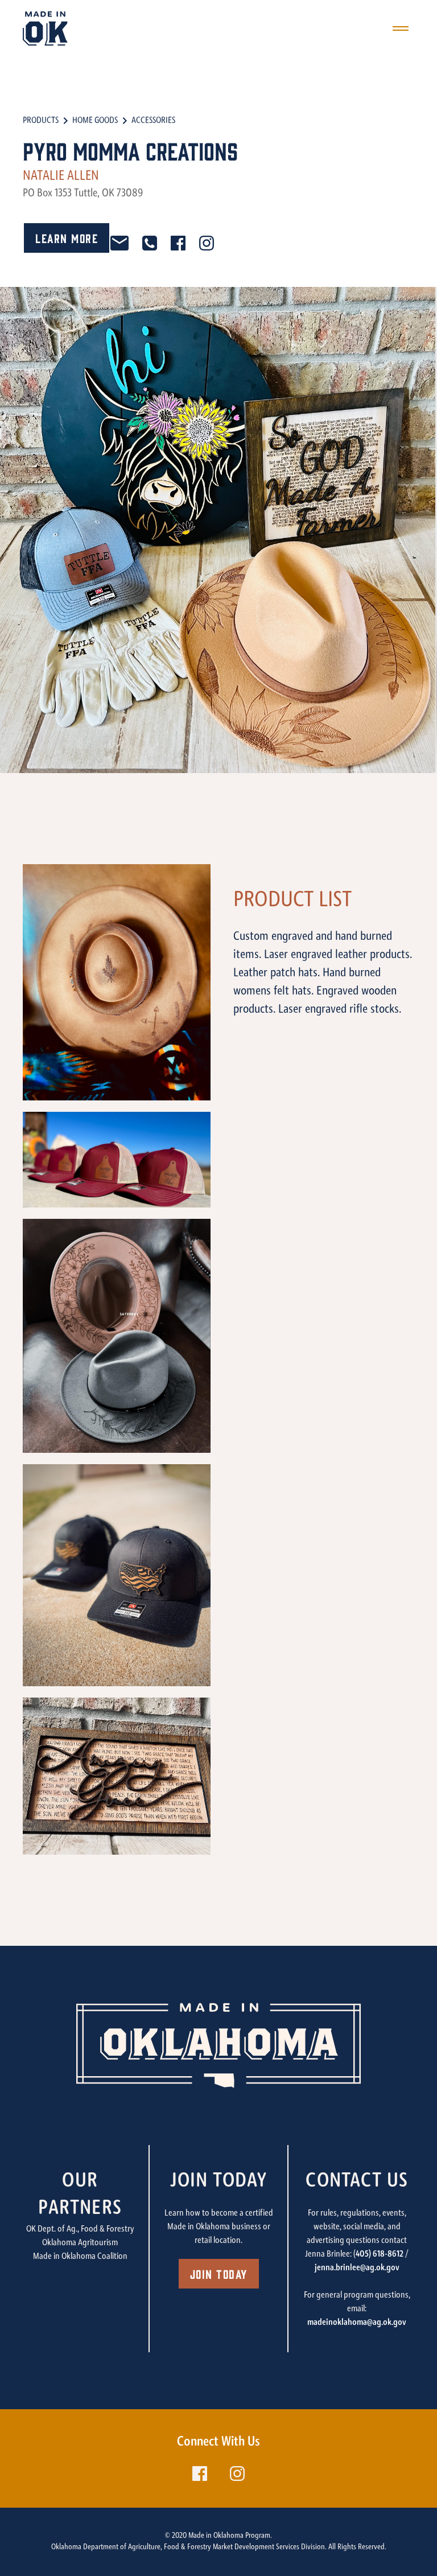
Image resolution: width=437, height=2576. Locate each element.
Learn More (67, 238)
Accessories (153, 121)
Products (41, 121)
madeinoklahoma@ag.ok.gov (357, 2323)
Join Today (219, 2273)
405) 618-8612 (380, 2254)
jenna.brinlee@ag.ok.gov (357, 2268)
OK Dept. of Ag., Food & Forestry (80, 2229)
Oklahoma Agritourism (80, 2243)
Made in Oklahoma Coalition (80, 2257)
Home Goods (95, 121)
